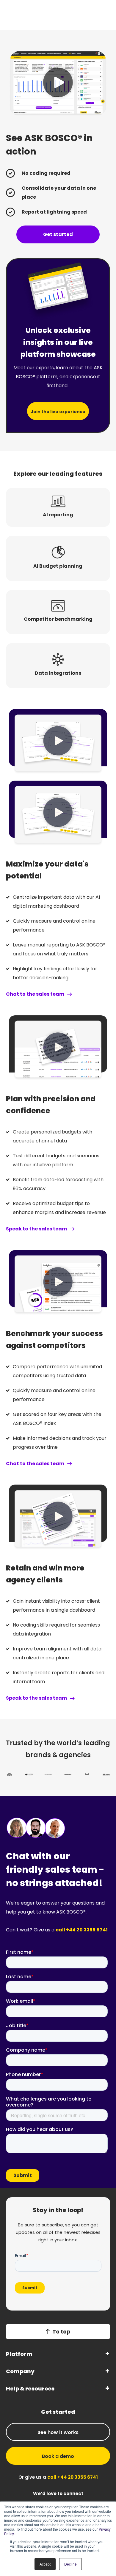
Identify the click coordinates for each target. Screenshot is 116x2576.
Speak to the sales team (36, 1229)
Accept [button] (45, 2564)
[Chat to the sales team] (70, 994)
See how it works (58, 2432)
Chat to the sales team (35, 994)
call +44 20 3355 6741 (82, 1930)
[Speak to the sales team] (72, 1229)
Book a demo (58, 2456)
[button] (58, 83)
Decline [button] (70, 2564)
